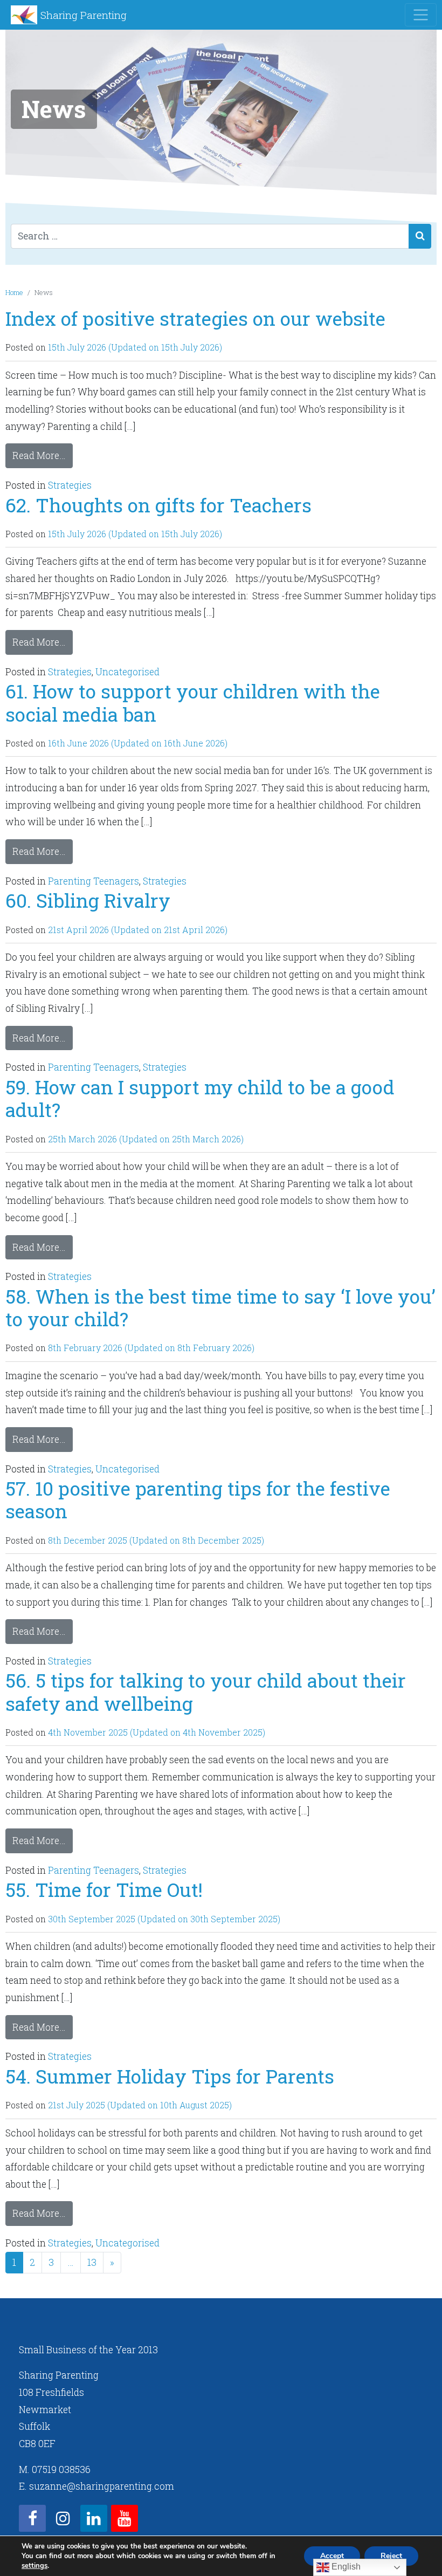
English (345, 2567)
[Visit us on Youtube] (125, 2518)
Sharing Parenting (84, 15)
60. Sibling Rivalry (88, 900)
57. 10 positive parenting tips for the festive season (198, 1500)
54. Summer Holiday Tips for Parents (170, 2076)
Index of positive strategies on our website (195, 318)
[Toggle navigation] (421, 15)
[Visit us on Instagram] (63, 2518)
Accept (332, 2556)
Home (14, 292)
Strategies (70, 485)
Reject (391, 2556)
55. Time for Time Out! (104, 1890)
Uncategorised (127, 672)
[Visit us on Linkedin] (94, 2518)
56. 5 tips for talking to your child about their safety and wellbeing (206, 1692)
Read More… (39, 455)
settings (34, 2566)
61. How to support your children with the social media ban (193, 703)
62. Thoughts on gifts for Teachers (158, 505)
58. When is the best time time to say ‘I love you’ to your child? (220, 1308)
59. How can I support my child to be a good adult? (200, 1098)
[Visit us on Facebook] (32, 2518)
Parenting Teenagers (94, 881)
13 (92, 2262)
